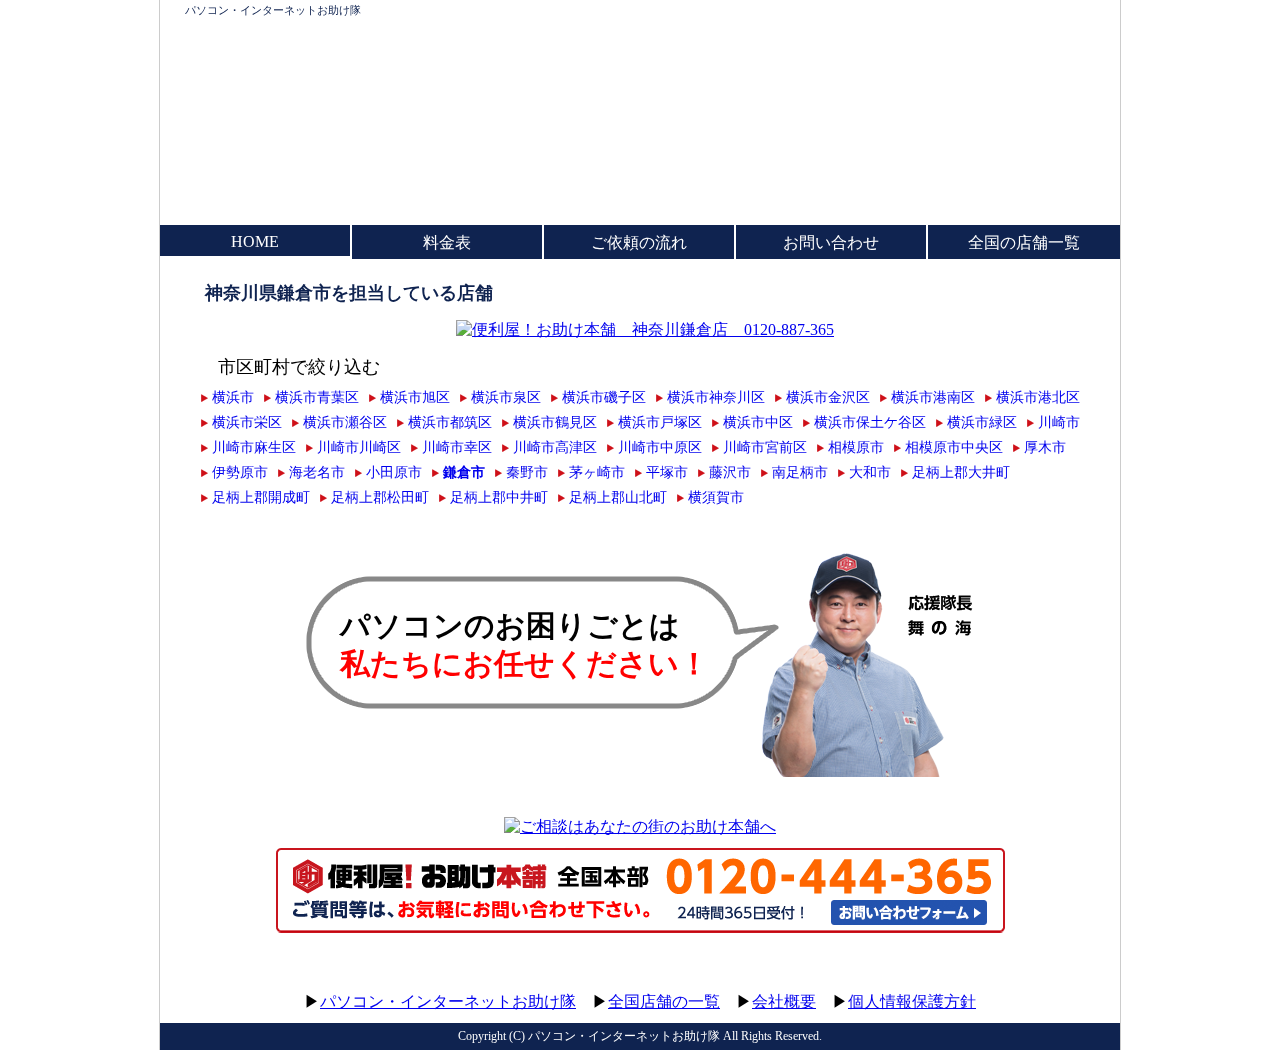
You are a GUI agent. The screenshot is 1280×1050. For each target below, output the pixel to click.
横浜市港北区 (1038, 397)
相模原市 (856, 447)
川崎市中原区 (660, 447)
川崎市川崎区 (359, 447)
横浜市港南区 (933, 397)
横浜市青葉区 (317, 397)
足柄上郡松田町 (380, 497)
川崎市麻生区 (254, 447)
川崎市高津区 (555, 447)
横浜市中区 (758, 422)
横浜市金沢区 (828, 397)
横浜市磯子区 (604, 397)
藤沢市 (730, 472)
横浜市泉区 (506, 397)
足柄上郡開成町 (261, 497)
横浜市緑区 (982, 422)
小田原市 (394, 472)
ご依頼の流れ (639, 242)
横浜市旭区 (415, 397)
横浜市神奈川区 (716, 397)
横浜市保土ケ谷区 (870, 422)
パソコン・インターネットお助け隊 (273, 10)
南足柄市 (800, 472)
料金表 (447, 242)
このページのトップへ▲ (1025, 982)
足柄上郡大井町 (961, 472)
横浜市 (233, 397)
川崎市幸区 (457, 447)
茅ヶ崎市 (597, 472)
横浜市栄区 (247, 422)
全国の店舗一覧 (1024, 242)
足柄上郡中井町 (499, 497)
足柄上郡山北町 (618, 497)
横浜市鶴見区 (555, 422)
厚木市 (1045, 447)
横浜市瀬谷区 (345, 422)
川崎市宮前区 (765, 447)
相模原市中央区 (954, 447)
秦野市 (527, 472)
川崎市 (1059, 422)
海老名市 (317, 472)
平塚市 (667, 472)
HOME (255, 241)
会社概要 (784, 1001)
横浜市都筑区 (450, 422)
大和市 (870, 472)
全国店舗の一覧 (664, 1001)
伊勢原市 (240, 472)
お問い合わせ (831, 242)
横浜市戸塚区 (660, 422)
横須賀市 (716, 497)
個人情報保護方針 (912, 1001)
